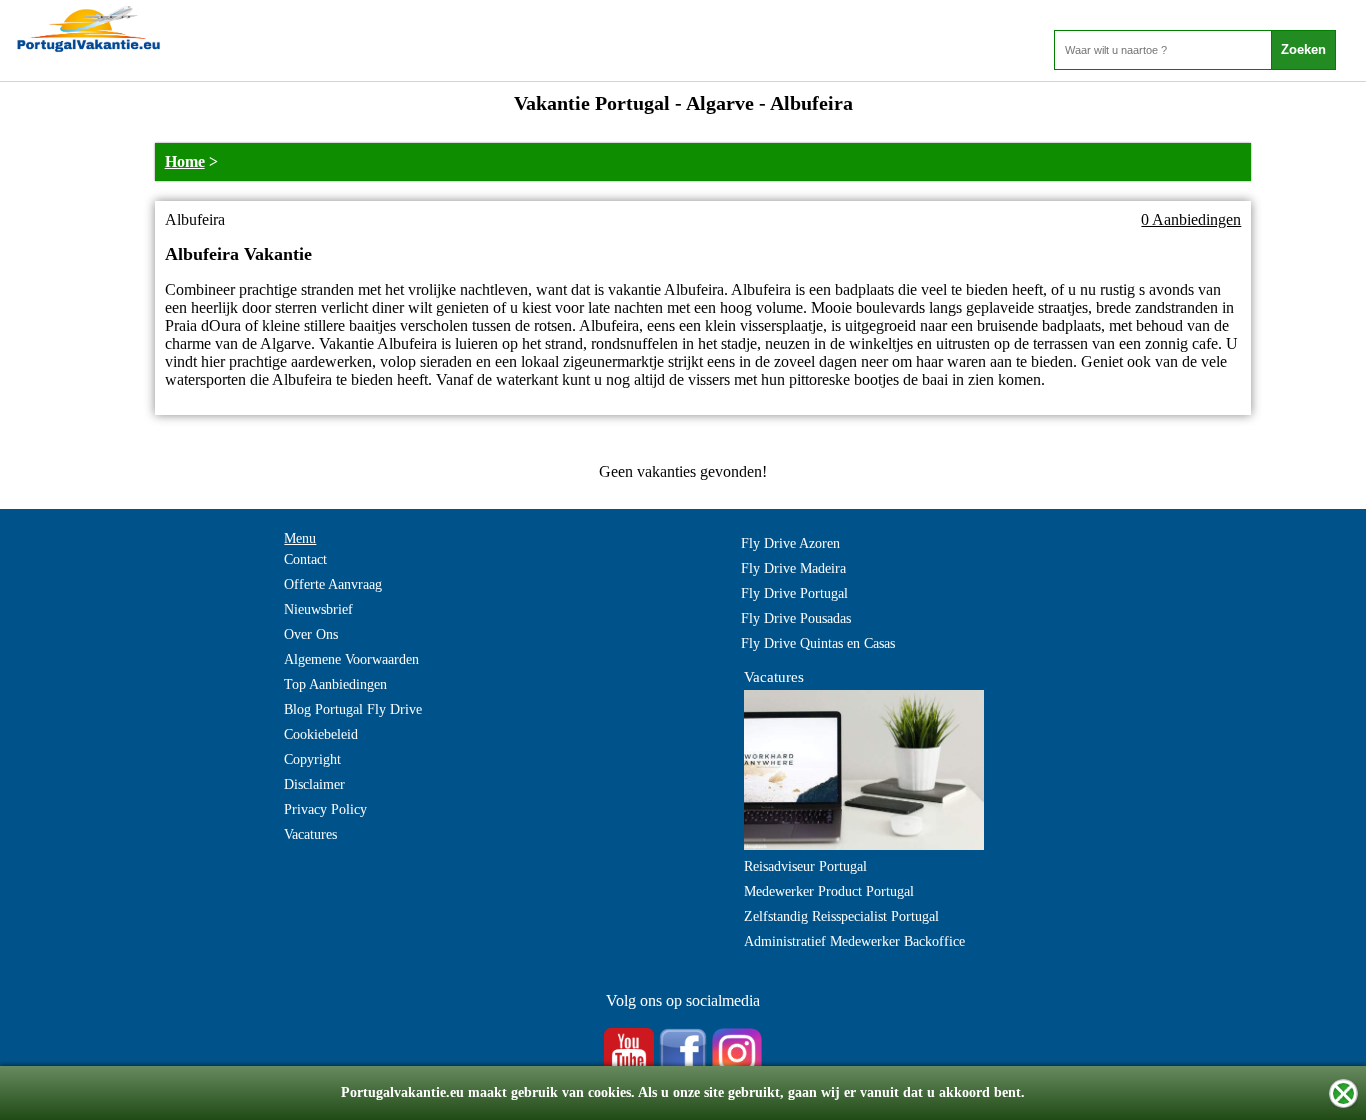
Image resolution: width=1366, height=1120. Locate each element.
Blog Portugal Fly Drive (353, 709)
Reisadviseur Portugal (805, 866)
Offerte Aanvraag (333, 584)
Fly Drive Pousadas (796, 618)
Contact (305, 559)
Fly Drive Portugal (794, 593)
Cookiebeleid (321, 734)
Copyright (312, 759)
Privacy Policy (325, 809)
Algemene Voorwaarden (351, 659)
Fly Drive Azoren (790, 543)
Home (185, 161)
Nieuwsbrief (318, 609)
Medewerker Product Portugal (829, 891)
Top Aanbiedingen (335, 684)
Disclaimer (314, 784)
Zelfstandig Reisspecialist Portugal (841, 916)
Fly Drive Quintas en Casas (818, 643)
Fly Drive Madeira (793, 568)
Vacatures (310, 834)
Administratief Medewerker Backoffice (854, 941)
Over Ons (311, 634)
